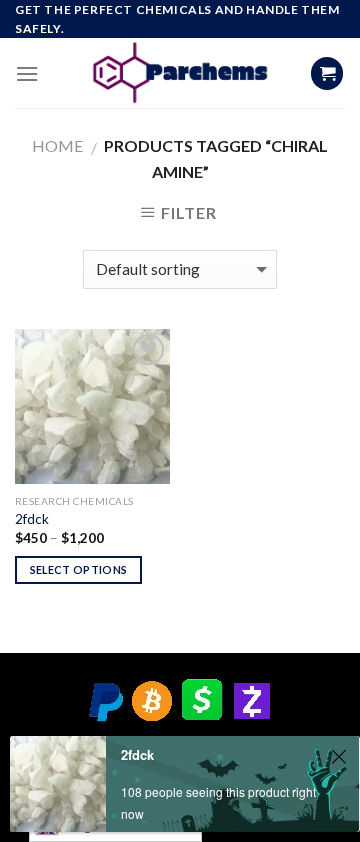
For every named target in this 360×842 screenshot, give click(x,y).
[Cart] (327, 73)
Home (57, 145)
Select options (79, 569)
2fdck (32, 519)
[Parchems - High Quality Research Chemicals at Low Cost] (180, 73)
